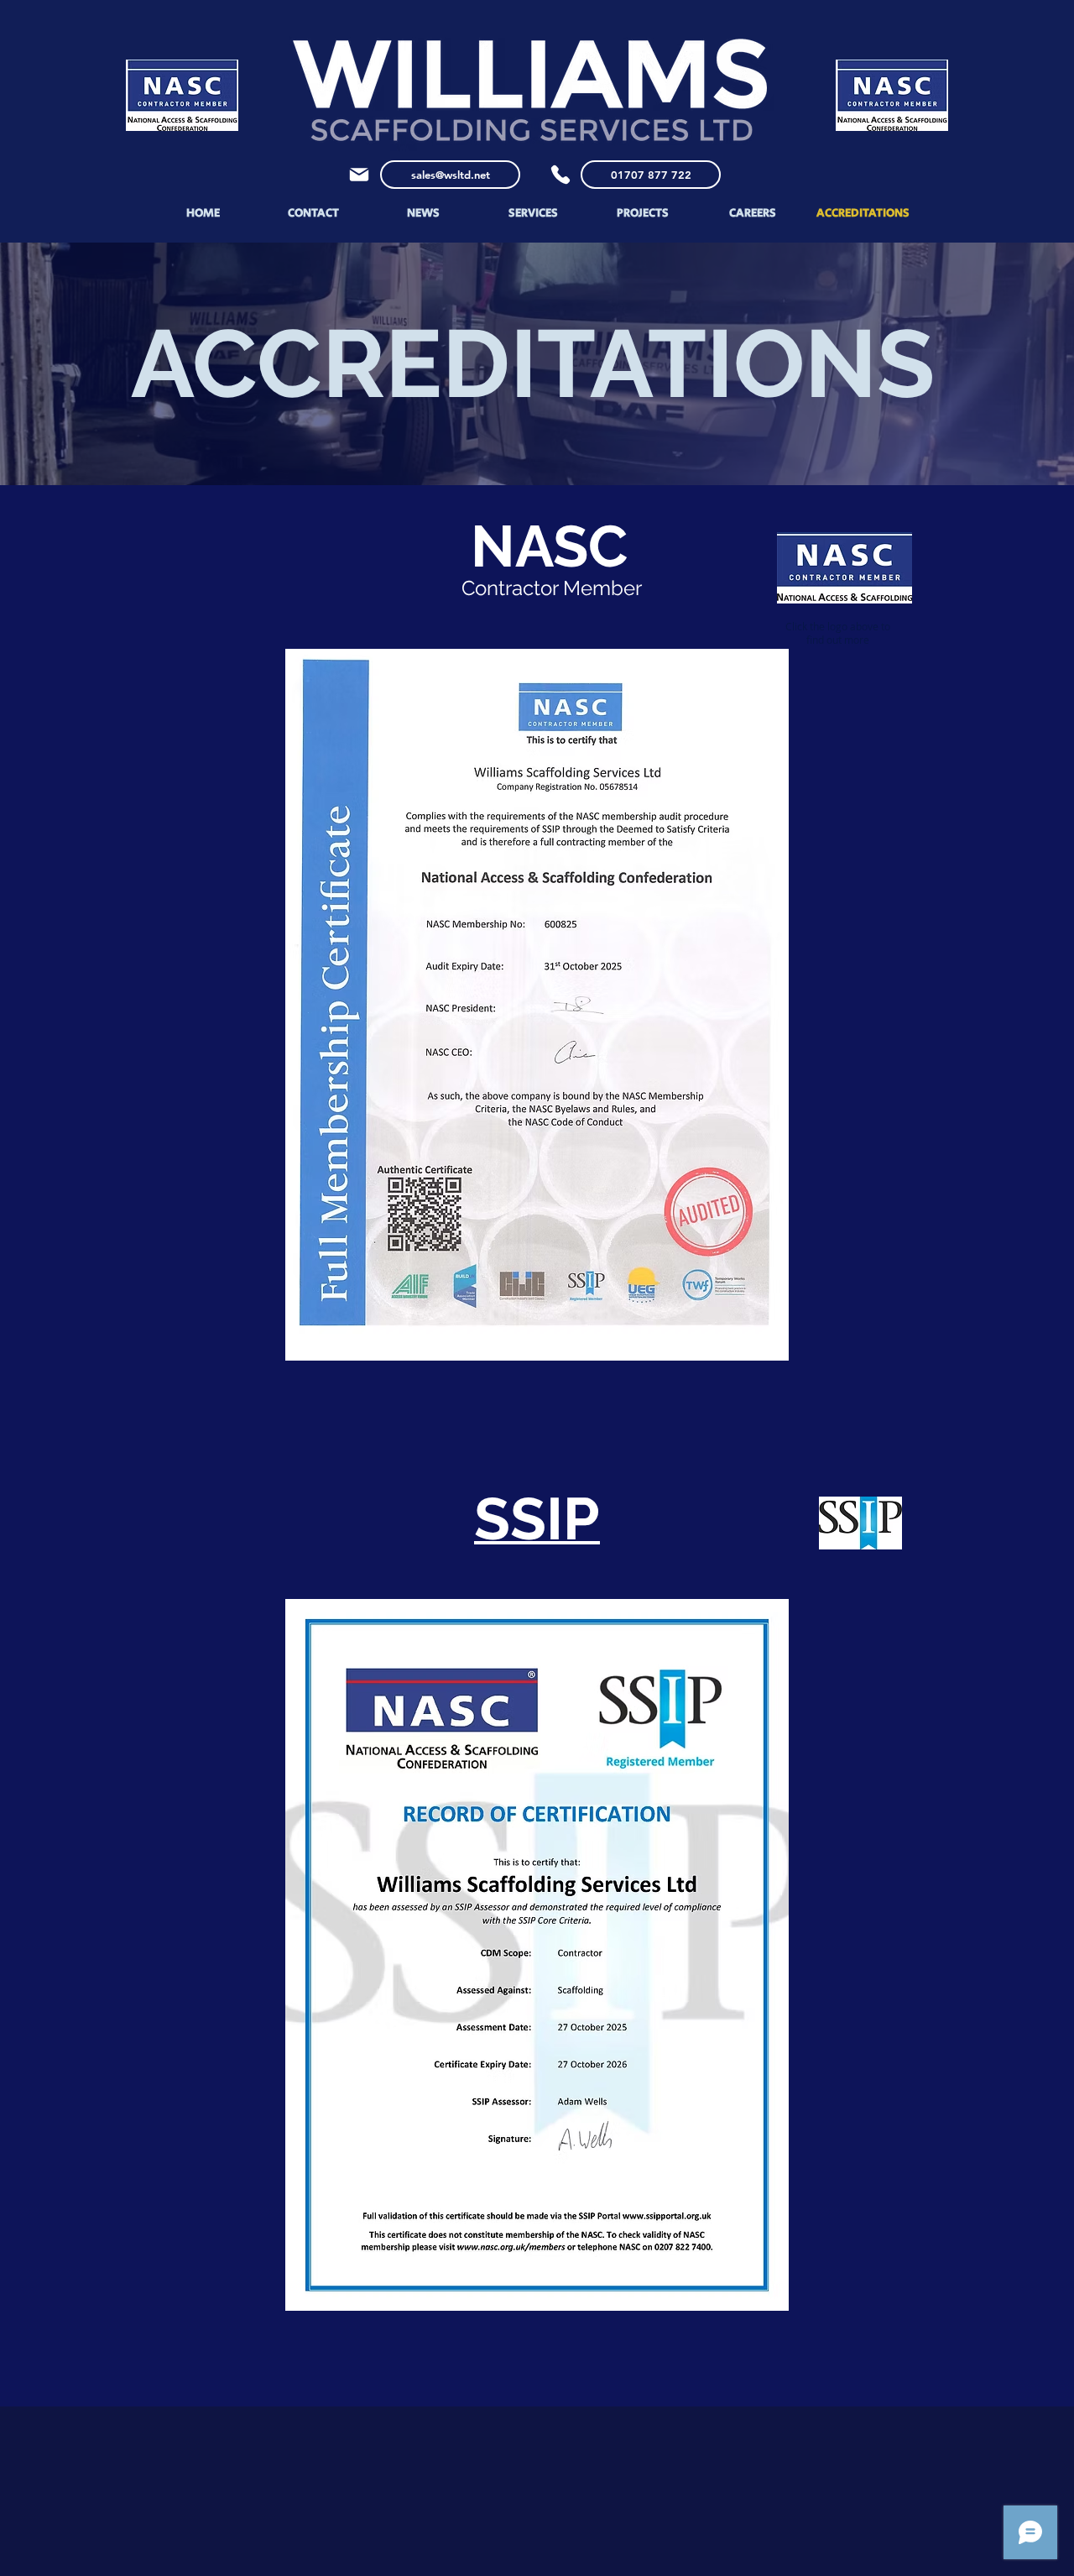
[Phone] (560, 175)
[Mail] (359, 175)
